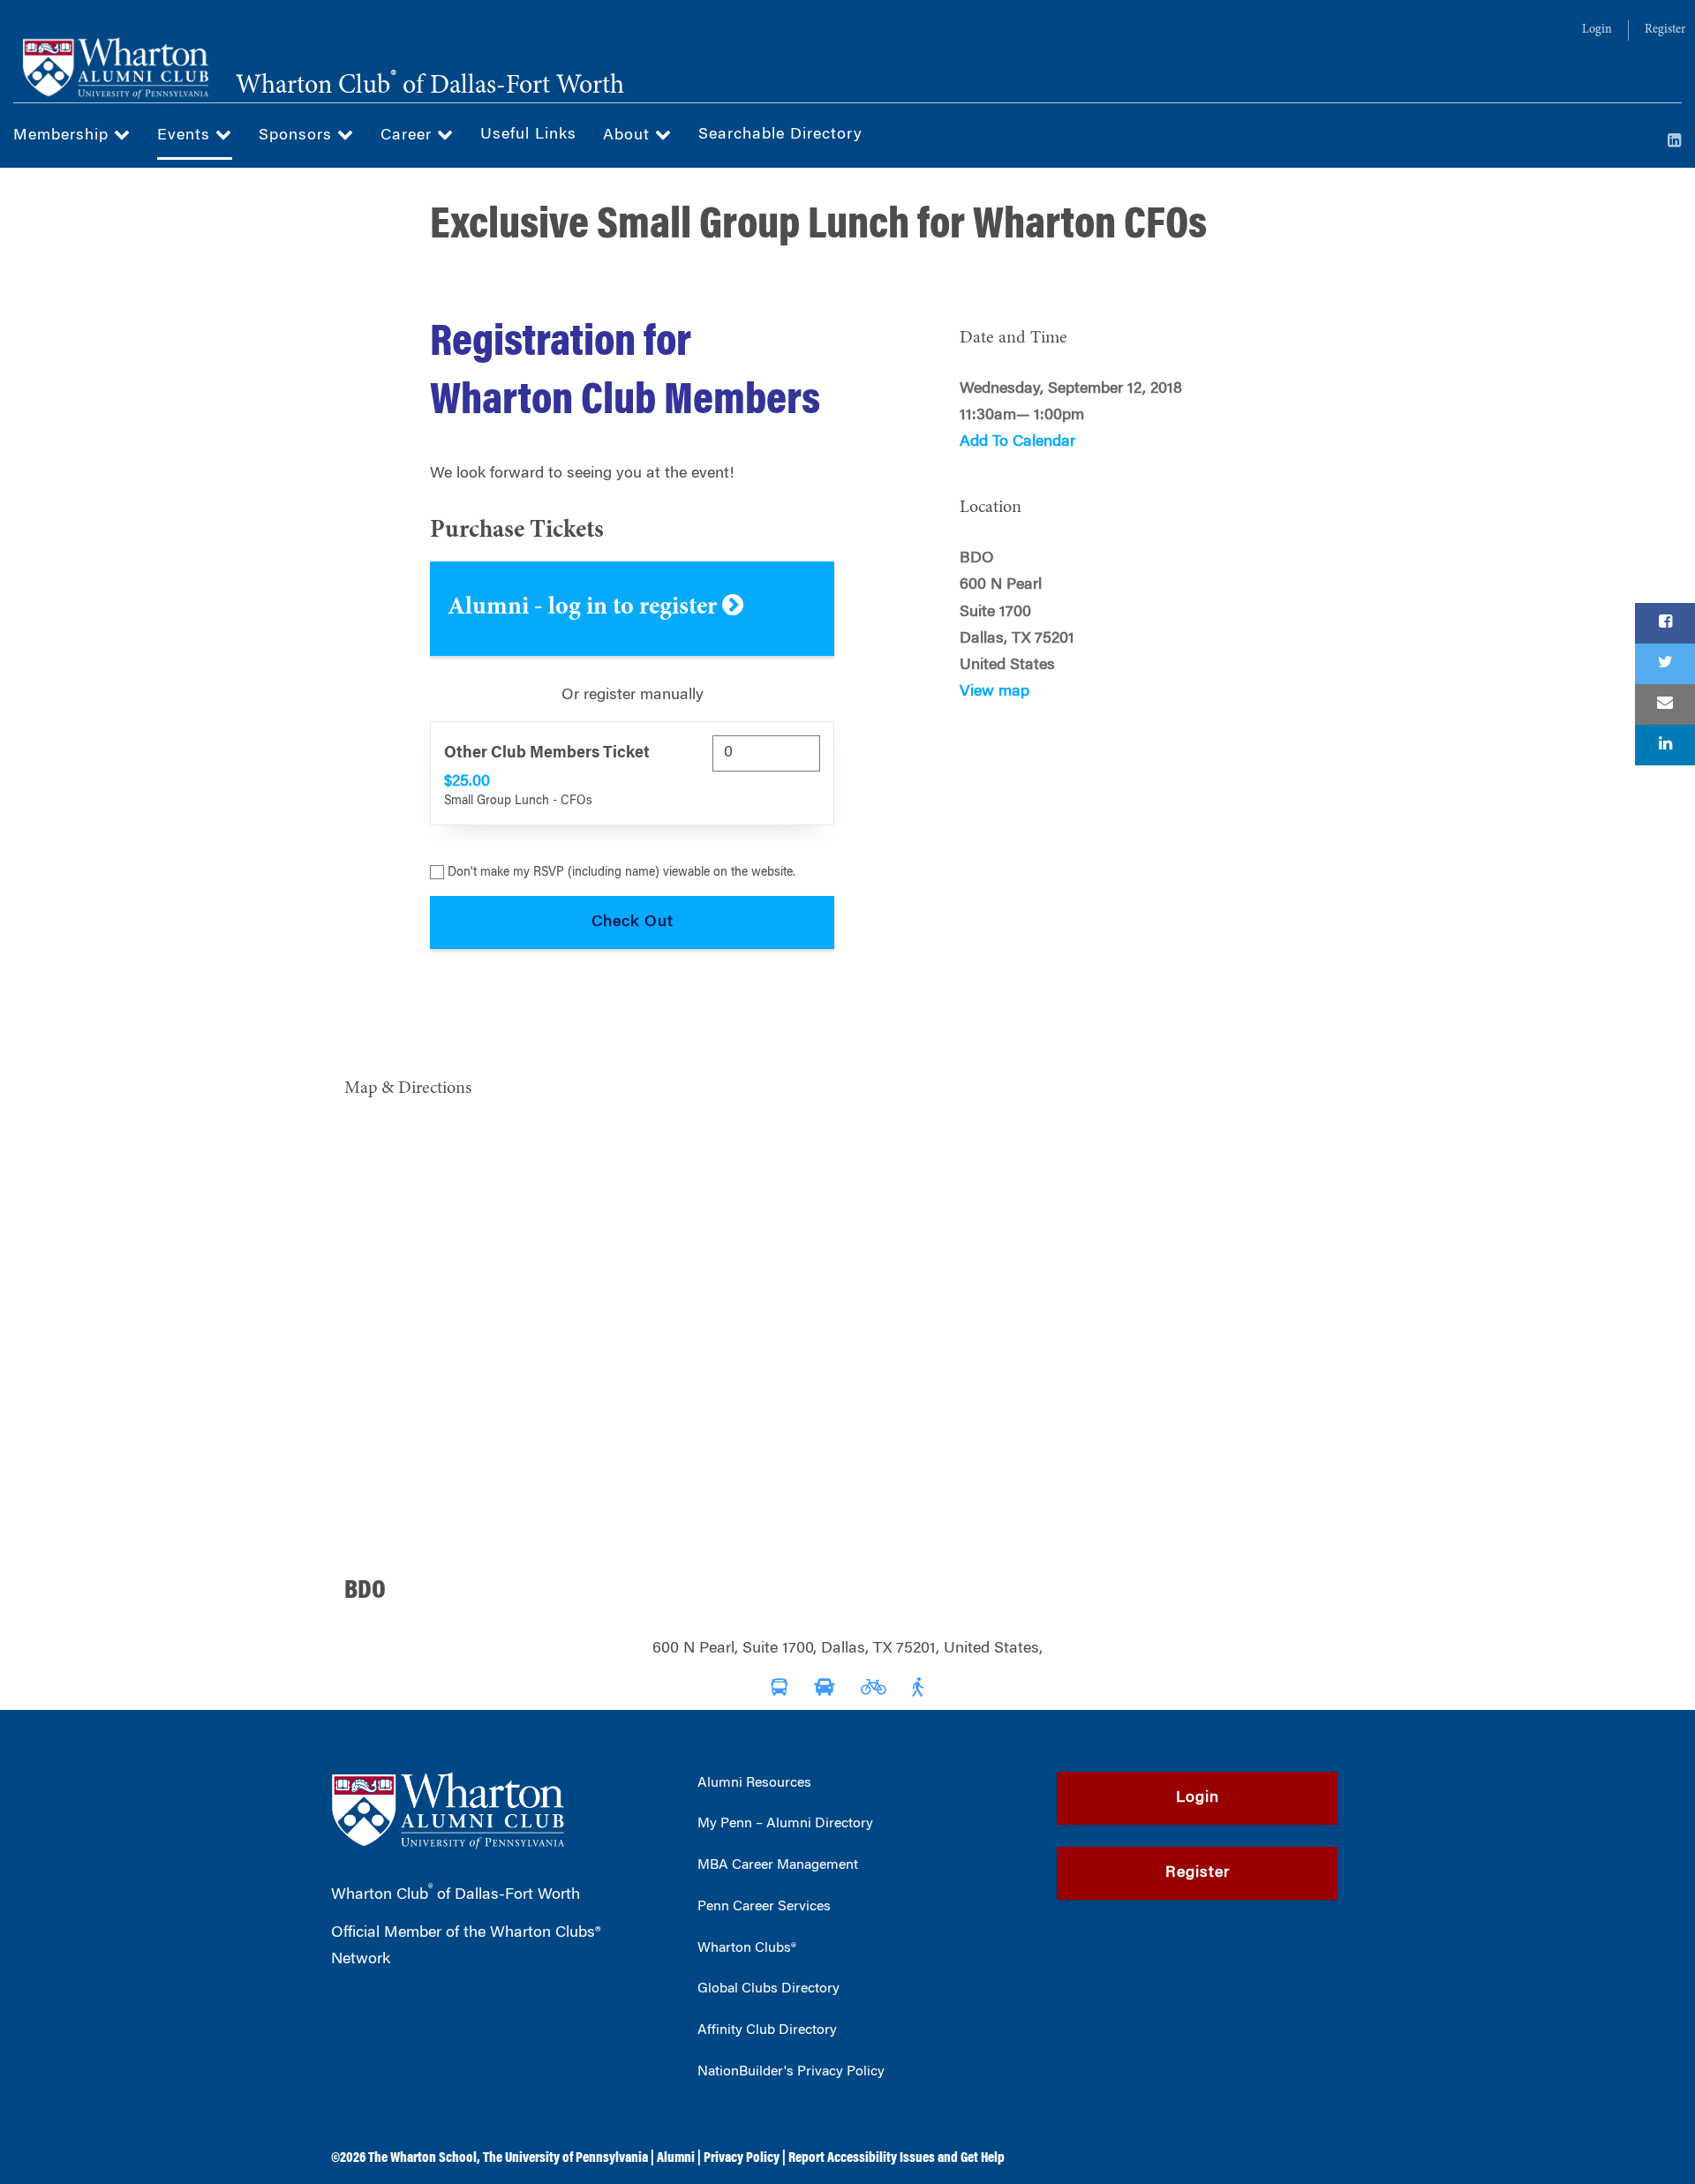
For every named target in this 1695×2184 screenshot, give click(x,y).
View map (994, 692)
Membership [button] (64, 136)
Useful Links (528, 135)
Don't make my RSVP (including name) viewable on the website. (621, 873)
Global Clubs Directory (768, 1989)
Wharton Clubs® (747, 1948)
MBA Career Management (778, 1865)
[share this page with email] (1665, 704)
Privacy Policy (742, 2158)
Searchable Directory (780, 135)
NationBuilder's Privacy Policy (791, 2072)
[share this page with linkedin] (1665, 745)
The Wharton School (422, 2158)
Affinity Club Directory (767, 2030)
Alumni (676, 2158)
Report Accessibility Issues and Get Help (896, 2158)
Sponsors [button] (298, 136)
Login (1597, 30)
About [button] (629, 136)
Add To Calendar (1017, 442)
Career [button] (409, 136)
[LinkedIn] (1675, 142)
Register (1665, 30)
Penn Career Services (764, 1907)
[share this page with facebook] (1665, 623)
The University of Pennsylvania (565, 2158)
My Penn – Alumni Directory (785, 1824)
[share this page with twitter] (1665, 664)
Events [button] (186, 136)
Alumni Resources (754, 1783)
